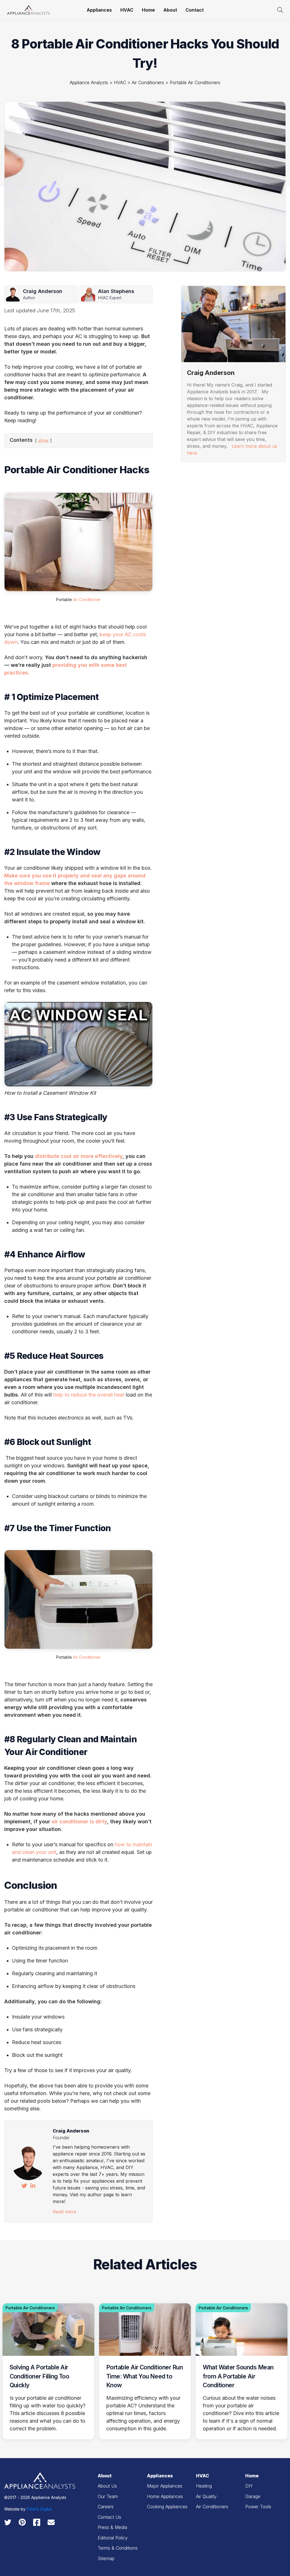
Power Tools (258, 2507)
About (170, 10)
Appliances (99, 10)
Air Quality (206, 2496)
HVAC (127, 10)
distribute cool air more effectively (79, 1156)
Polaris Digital (39, 2509)
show (43, 440)
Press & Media (112, 2527)
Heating (192, 604)
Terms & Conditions (118, 2548)
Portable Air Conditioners (195, 82)
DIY (249, 2486)
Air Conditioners (148, 82)
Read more (64, 2212)
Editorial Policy (113, 2538)
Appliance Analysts (89, 82)
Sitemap (106, 2558)
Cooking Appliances (167, 2507)
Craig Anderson (71, 2131)
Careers (106, 2507)
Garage (253, 2496)
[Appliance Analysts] (28, 9)
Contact (195, 10)
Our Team (108, 2496)
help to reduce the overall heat (89, 1395)
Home (148, 10)
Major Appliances (165, 2486)
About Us (107, 2486)
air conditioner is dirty (79, 1821)
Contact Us (109, 2517)
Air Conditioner (87, 600)
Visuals (191, 474)
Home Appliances (165, 2496)
